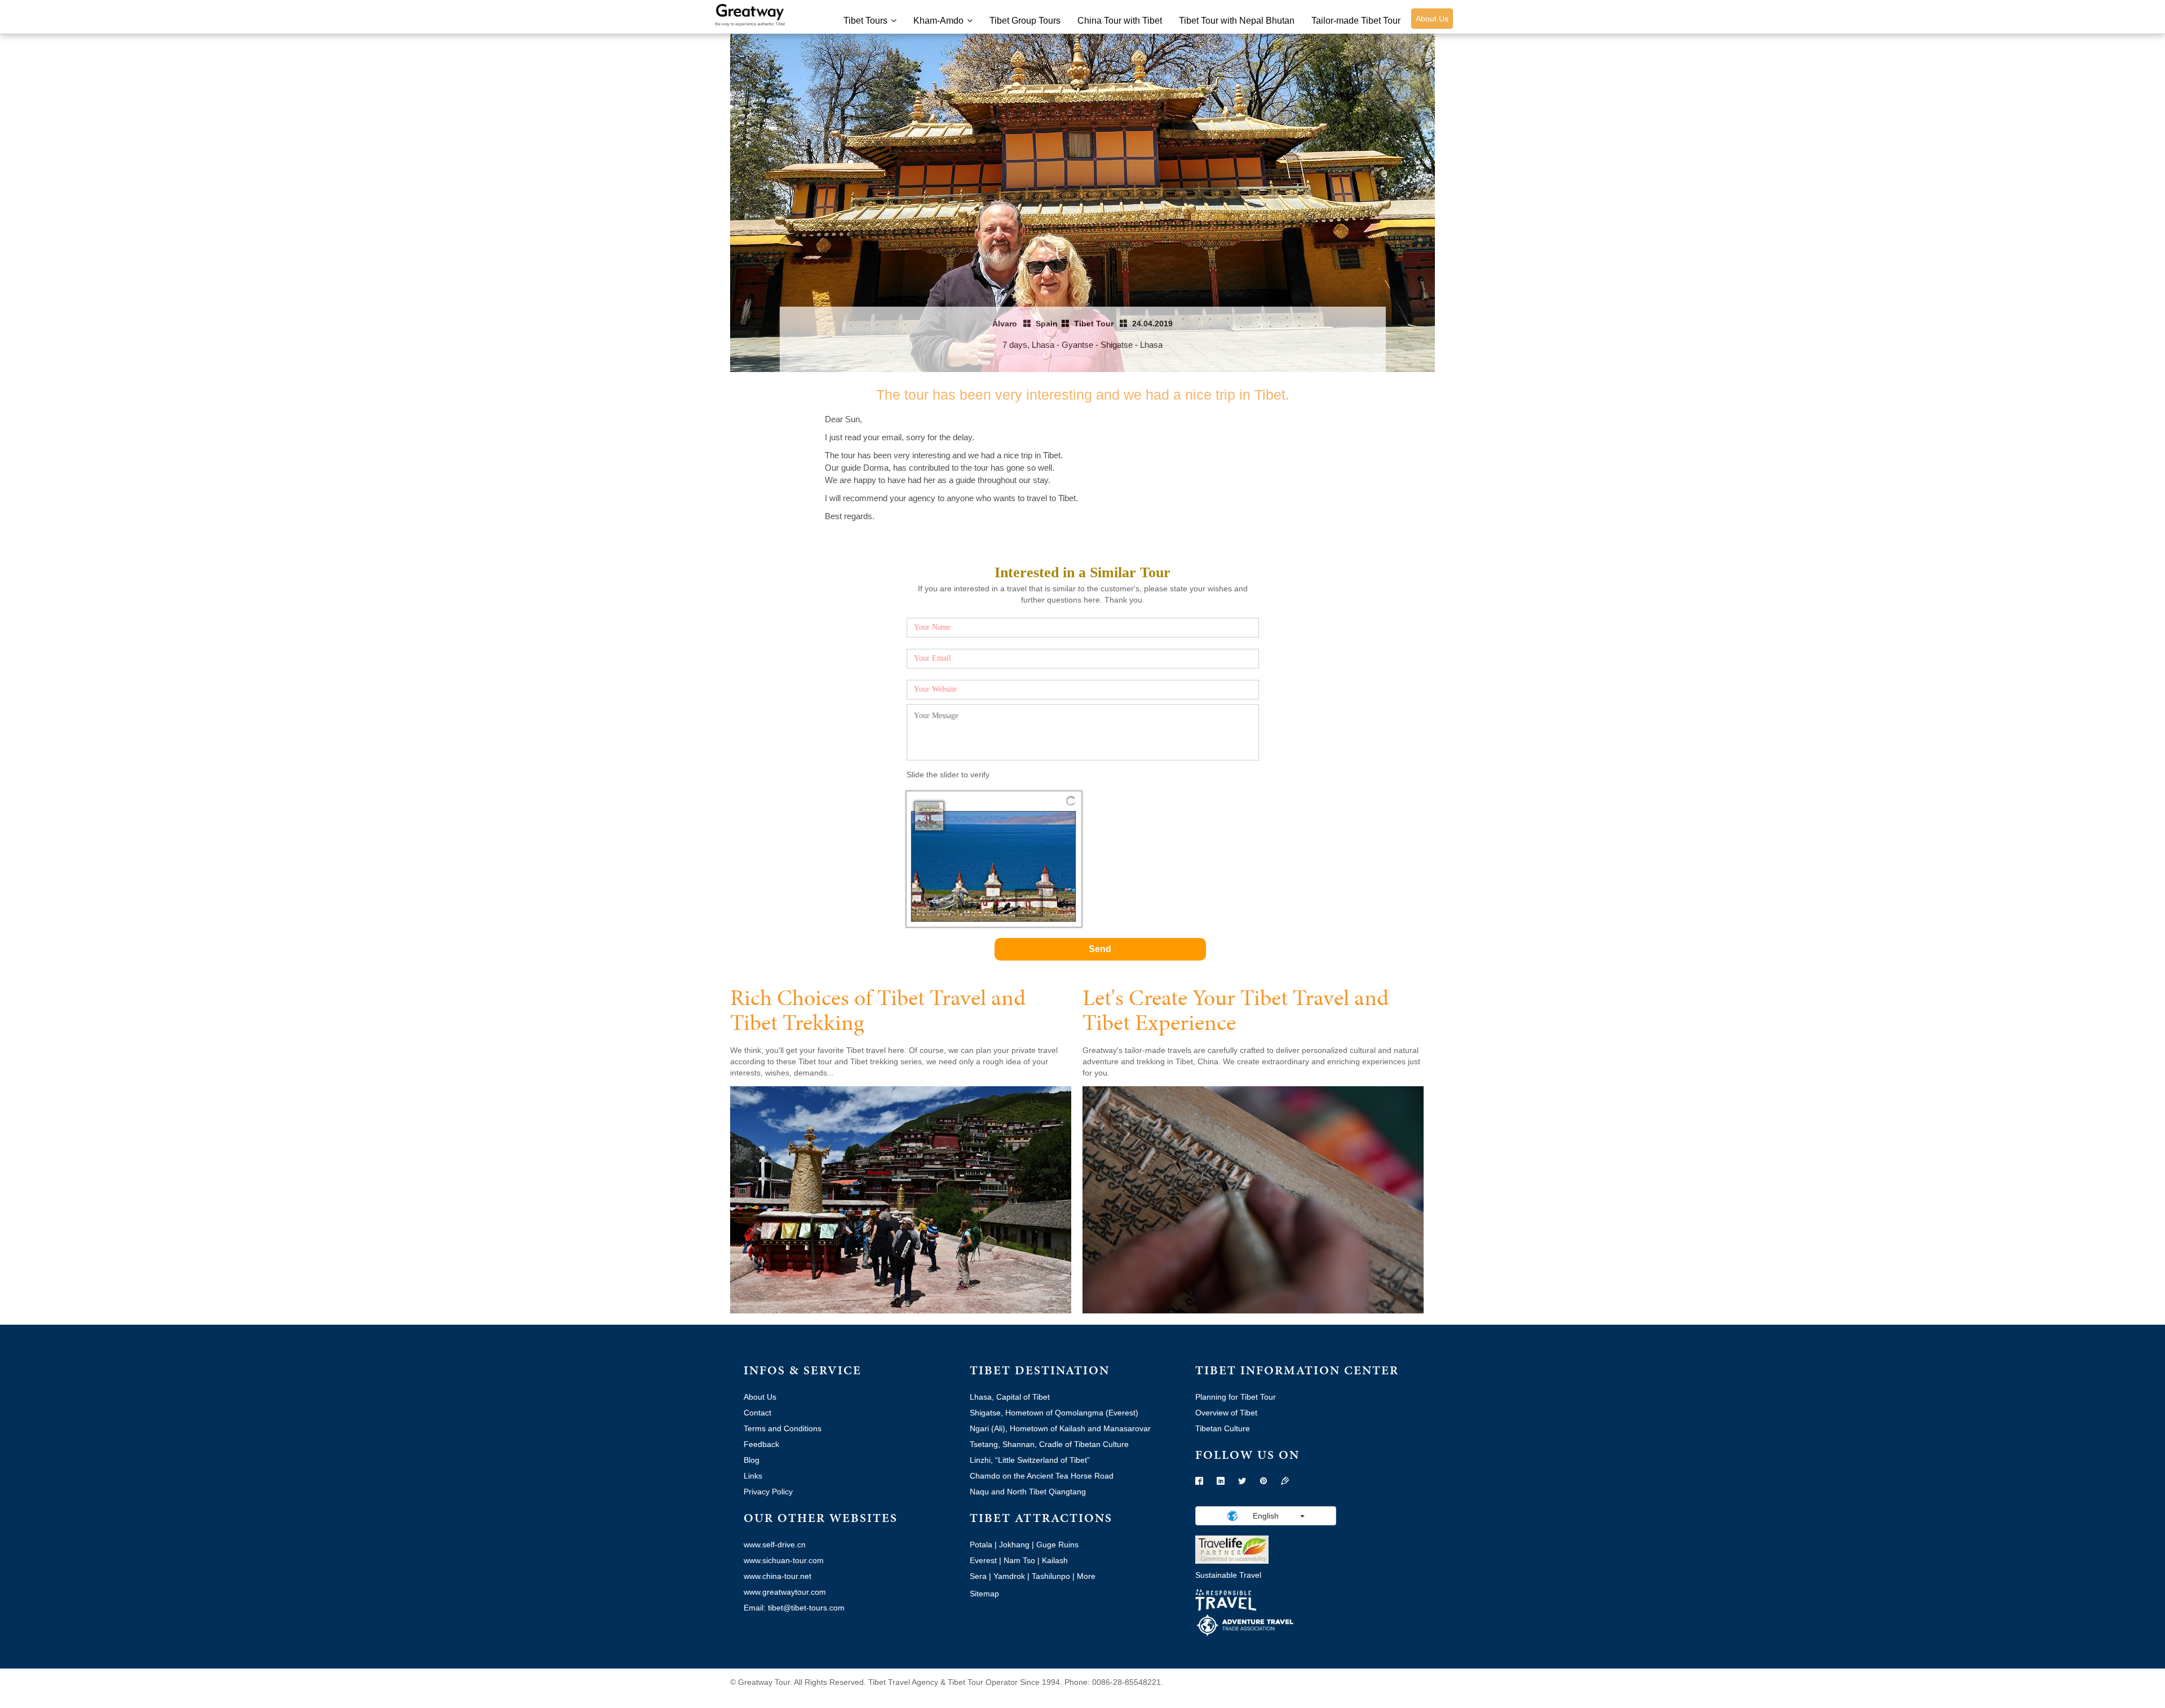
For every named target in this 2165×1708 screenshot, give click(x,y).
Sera (978, 1576)
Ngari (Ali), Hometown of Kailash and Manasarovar (1060, 1428)
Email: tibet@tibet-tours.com (794, 1608)
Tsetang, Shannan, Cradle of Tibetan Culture (1049, 1444)
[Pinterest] (1263, 1481)
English (1266, 1516)
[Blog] (1285, 1481)
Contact (757, 1413)
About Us (1432, 19)
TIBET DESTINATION (1040, 1370)
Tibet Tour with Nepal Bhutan (1237, 21)
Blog (752, 1460)
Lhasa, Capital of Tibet (1010, 1397)
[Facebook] (1199, 1481)
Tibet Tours (865, 21)
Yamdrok (1009, 1576)
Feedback (761, 1444)
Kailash (1055, 1560)
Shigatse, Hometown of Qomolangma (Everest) (1054, 1413)
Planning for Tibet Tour (1236, 1397)
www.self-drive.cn (775, 1545)
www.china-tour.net (777, 1576)
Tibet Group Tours (1025, 21)
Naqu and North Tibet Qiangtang (1028, 1492)
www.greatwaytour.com (785, 1592)
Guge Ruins (1057, 1545)
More (1086, 1576)
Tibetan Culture (1223, 1428)
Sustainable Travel (1228, 1575)
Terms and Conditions (783, 1428)
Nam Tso (1019, 1560)
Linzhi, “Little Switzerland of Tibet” (1030, 1460)
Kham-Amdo (938, 21)
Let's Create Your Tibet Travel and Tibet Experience (1236, 1010)
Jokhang (1014, 1545)
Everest (983, 1560)
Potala (981, 1545)
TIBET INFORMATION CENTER (1297, 1370)
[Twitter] (1242, 1481)
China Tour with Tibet (1120, 21)
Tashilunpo (1051, 1576)
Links (753, 1476)
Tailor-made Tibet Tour (1356, 21)
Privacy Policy (768, 1492)
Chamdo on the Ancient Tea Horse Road (1042, 1476)
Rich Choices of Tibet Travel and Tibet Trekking (878, 1010)
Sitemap (984, 1594)
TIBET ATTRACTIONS (1041, 1518)
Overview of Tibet (1226, 1413)
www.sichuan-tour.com (784, 1560)
